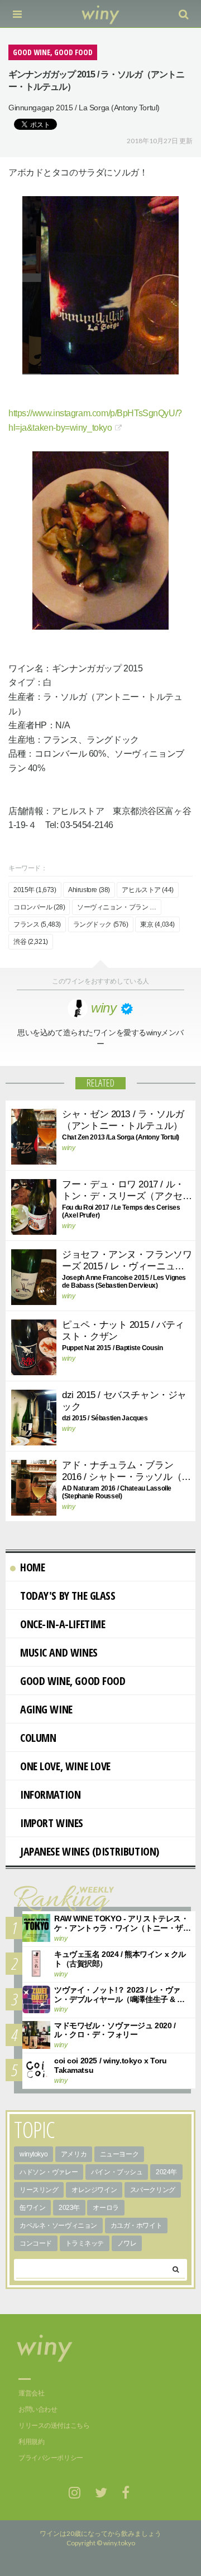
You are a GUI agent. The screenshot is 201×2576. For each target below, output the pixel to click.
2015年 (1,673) (35, 890)
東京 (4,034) (157, 924)
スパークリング (153, 2190)
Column (38, 1738)
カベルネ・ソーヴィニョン (58, 2226)
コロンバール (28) (39, 907)
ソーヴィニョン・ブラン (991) (119, 907)
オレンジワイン (94, 2190)
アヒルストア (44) (147, 890)
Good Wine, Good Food (73, 1681)
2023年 (69, 2208)
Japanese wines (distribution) (90, 1851)
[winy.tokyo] (101, 14)
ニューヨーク (119, 2154)
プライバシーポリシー (51, 2458)
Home (32, 1567)
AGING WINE (46, 1709)
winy (68, 1148)
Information (50, 1795)
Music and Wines (59, 1652)
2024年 (166, 2172)
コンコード (36, 2243)
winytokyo (33, 2154)
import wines (52, 1823)
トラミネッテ (85, 2243)
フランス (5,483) (37, 924)
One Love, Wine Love (65, 1766)
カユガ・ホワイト (137, 2226)
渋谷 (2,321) (31, 942)
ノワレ (127, 2243)
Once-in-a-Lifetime (63, 1624)
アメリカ (74, 2154)
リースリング (39, 2190)
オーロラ (106, 2208)
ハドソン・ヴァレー (49, 2172)
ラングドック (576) (101, 924)
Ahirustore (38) (89, 890)
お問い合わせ (38, 2409)
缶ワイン (32, 2208)
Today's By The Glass (68, 1596)
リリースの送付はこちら (54, 2426)
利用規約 (31, 2442)
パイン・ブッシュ (117, 2172)
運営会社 (31, 2393)
